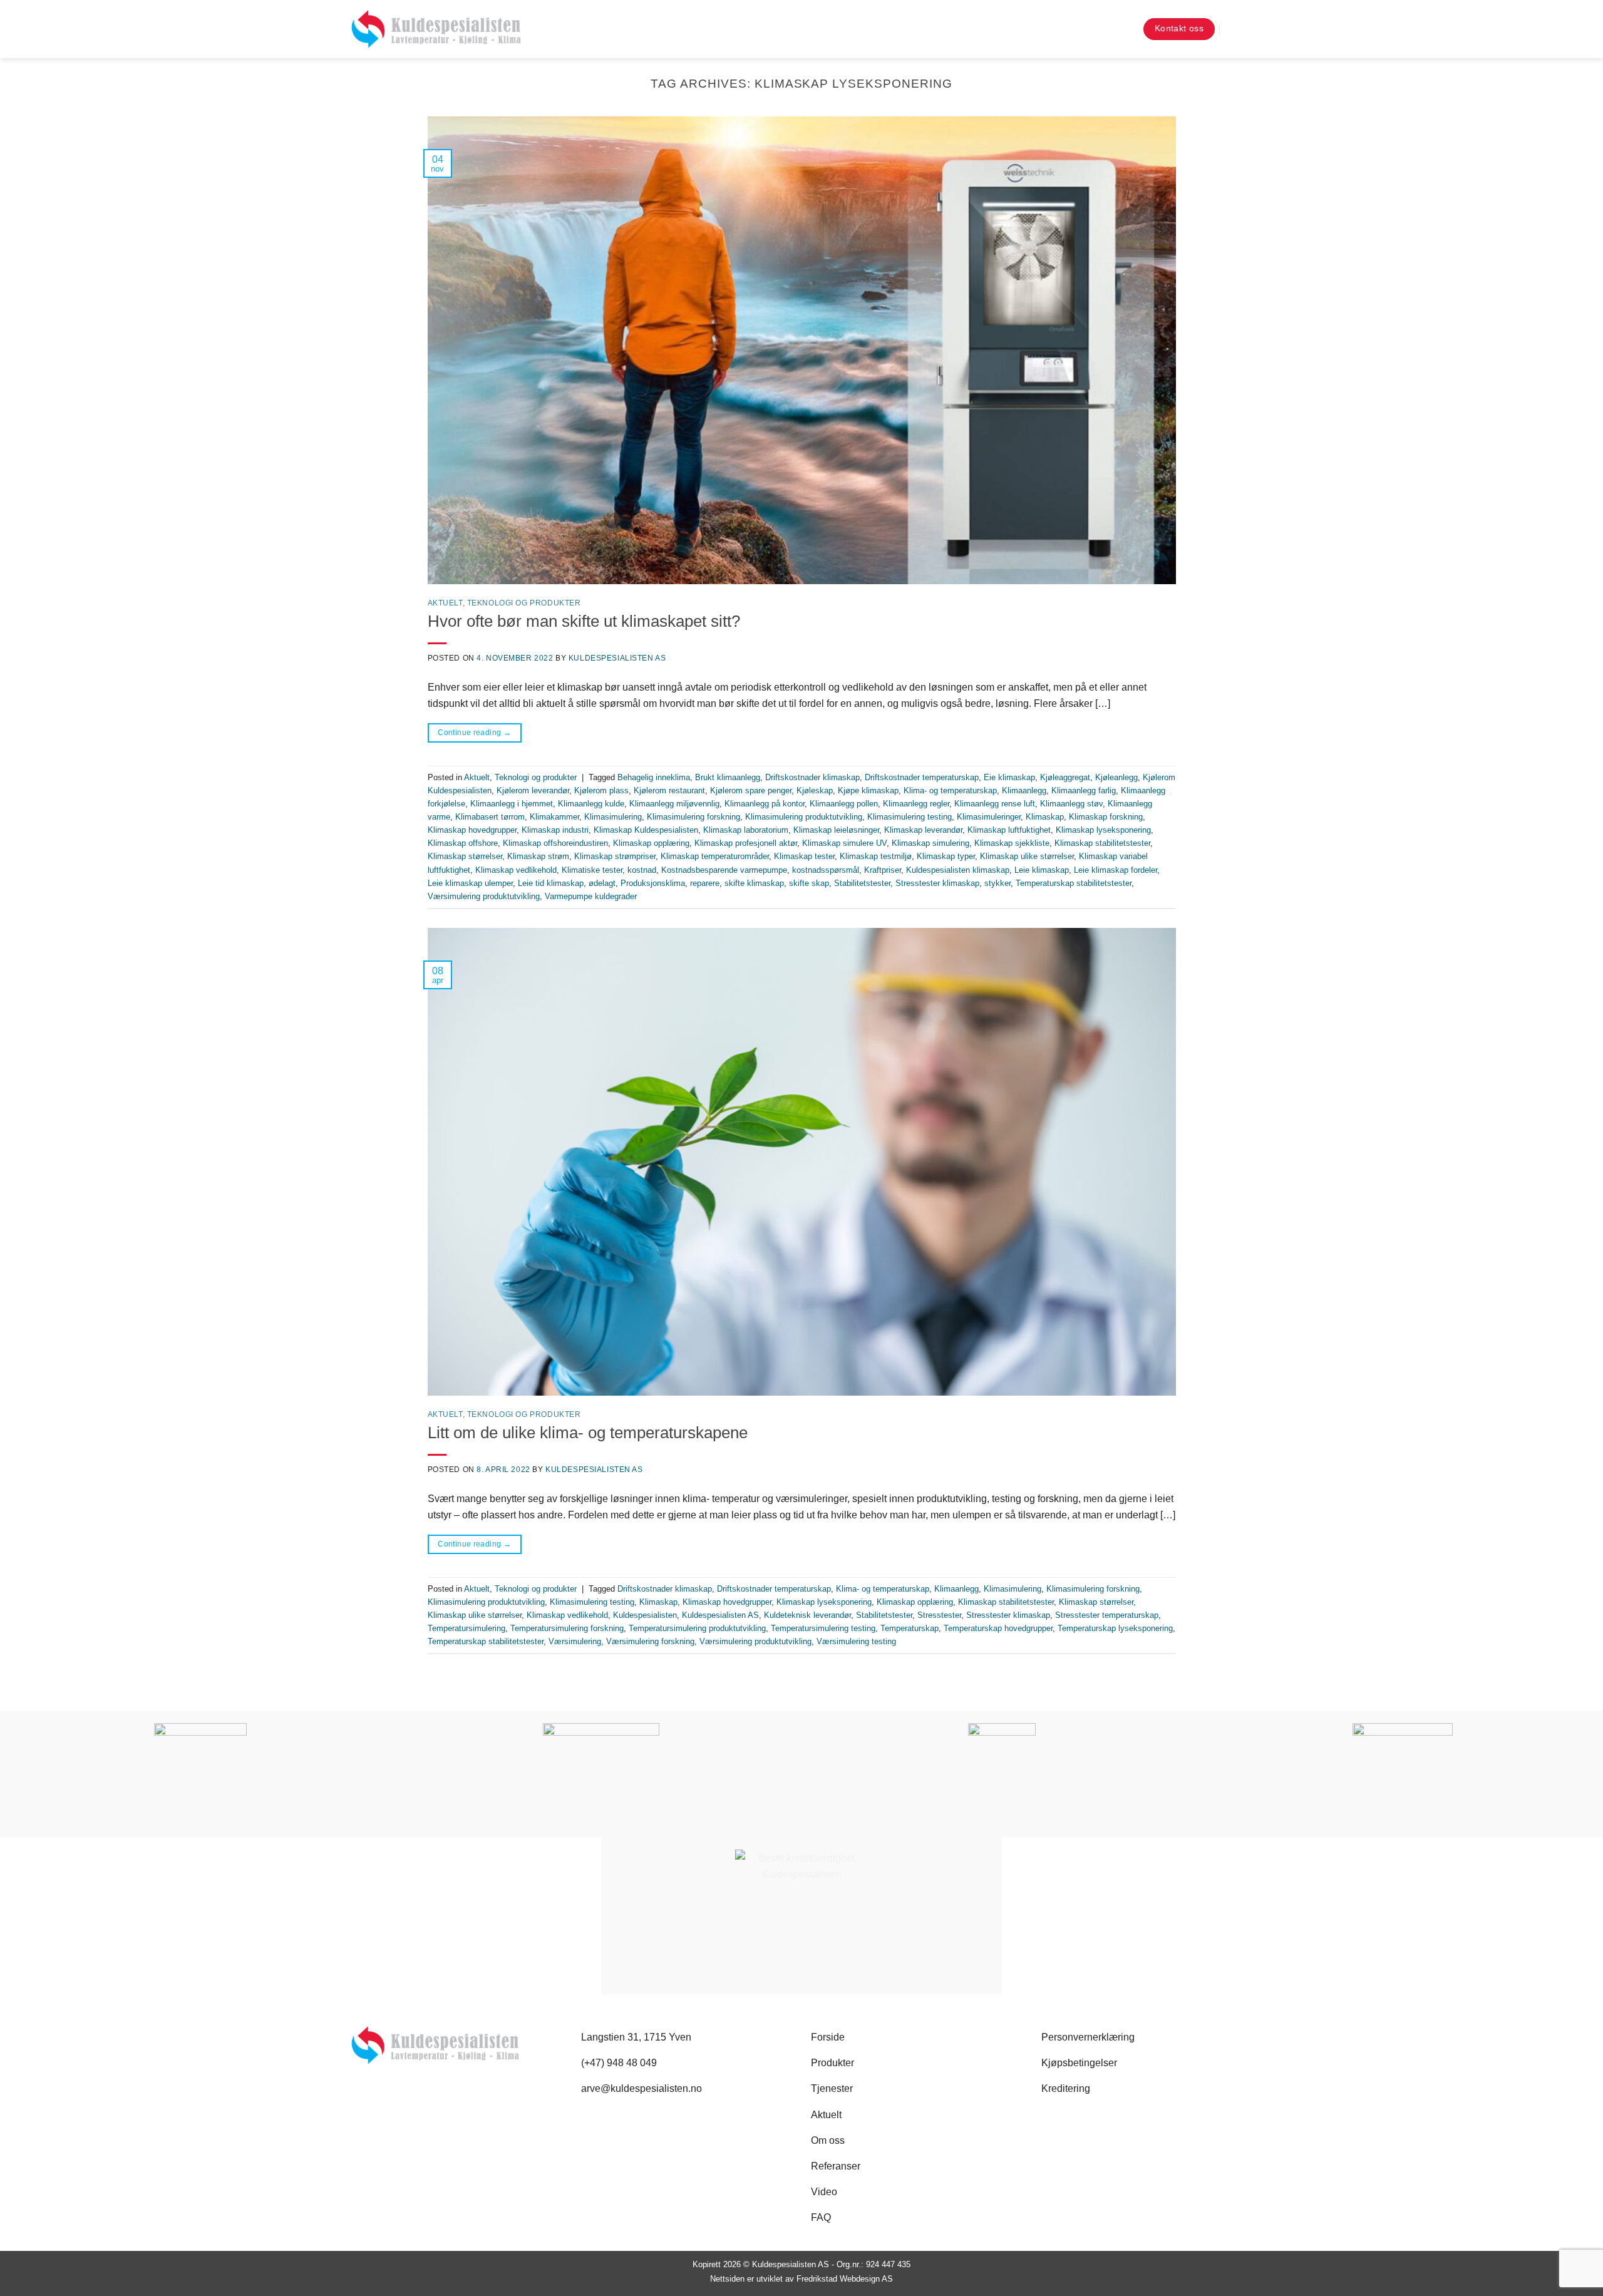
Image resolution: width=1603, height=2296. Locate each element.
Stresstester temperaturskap (1107, 1615)
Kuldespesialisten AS (617, 658)
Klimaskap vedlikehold (516, 870)
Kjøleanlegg (1116, 777)
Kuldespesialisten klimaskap (958, 870)
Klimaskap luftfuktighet (1009, 830)
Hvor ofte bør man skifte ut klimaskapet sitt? (584, 621)
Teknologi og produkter (524, 603)
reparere (705, 883)
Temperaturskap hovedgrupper (998, 1628)
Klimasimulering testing (910, 817)
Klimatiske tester (592, 870)
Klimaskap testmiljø (876, 856)
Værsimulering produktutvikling (484, 896)
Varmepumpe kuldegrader (591, 896)
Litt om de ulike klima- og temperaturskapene (588, 1433)
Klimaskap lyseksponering (1103, 830)
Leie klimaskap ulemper (470, 883)
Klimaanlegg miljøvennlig (674, 804)
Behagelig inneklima (654, 777)
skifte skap (809, 883)
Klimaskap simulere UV (844, 843)
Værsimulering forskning (650, 1641)
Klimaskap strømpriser (615, 856)
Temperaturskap (910, 1628)
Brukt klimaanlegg (728, 777)
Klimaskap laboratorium (746, 830)
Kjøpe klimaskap (868, 790)
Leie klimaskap (1042, 870)
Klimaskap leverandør (923, 830)
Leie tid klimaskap (551, 883)
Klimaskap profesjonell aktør (746, 843)
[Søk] (1122, 29)
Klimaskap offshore (463, 843)
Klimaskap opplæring (651, 843)
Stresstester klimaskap (937, 883)
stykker (997, 883)
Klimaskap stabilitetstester (1102, 843)
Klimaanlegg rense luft (995, 804)
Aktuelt (445, 603)
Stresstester (939, 1615)
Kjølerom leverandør (533, 790)
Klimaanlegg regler (916, 804)
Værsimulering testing (856, 1641)
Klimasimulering (613, 817)
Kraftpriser (883, 870)
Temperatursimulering (466, 1628)
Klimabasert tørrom (490, 817)
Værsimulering (575, 1641)
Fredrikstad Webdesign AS (845, 2279)
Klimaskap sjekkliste (1012, 843)
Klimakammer (554, 817)
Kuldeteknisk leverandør (807, 1615)
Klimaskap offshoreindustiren (555, 843)
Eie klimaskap (1009, 777)
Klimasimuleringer (989, 817)
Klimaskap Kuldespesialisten (646, 830)
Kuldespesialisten (645, 1615)
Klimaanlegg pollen (844, 804)
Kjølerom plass (601, 790)
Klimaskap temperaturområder (715, 856)
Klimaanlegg (1024, 790)
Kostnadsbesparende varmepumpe (724, 870)
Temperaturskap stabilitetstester (1074, 883)
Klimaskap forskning (1106, 817)
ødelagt (602, 883)
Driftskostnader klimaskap (812, 777)
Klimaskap (1045, 817)
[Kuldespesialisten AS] (436, 29)
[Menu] (1242, 29)
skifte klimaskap (754, 883)
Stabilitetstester (862, 883)
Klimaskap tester (804, 856)
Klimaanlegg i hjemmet (512, 804)
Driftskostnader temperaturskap (922, 777)
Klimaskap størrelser (465, 856)
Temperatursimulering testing (823, 1628)
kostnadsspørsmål (826, 870)
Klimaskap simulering (930, 843)
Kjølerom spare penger (751, 790)
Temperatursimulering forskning (567, 1628)
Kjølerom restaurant (669, 790)
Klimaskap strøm (538, 856)
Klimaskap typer (946, 856)
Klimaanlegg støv (1071, 804)
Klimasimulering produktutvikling (804, 817)
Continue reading (474, 733)
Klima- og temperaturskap (950, 790)
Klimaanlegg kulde (591, 804)
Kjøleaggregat (1065, 777)
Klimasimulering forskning (693, 817)
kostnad (642, 870)
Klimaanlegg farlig (1084, 790)
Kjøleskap (815, 790)
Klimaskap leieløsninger (836, 830)
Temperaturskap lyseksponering (1115, 1628)
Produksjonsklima (653, 883)
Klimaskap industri (555, 830)
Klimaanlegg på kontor (765, 804)
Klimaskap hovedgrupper (472, 830)
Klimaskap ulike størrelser (1027, 856)
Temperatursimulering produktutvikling (697, 1628)
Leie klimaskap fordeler (1116, 870)
